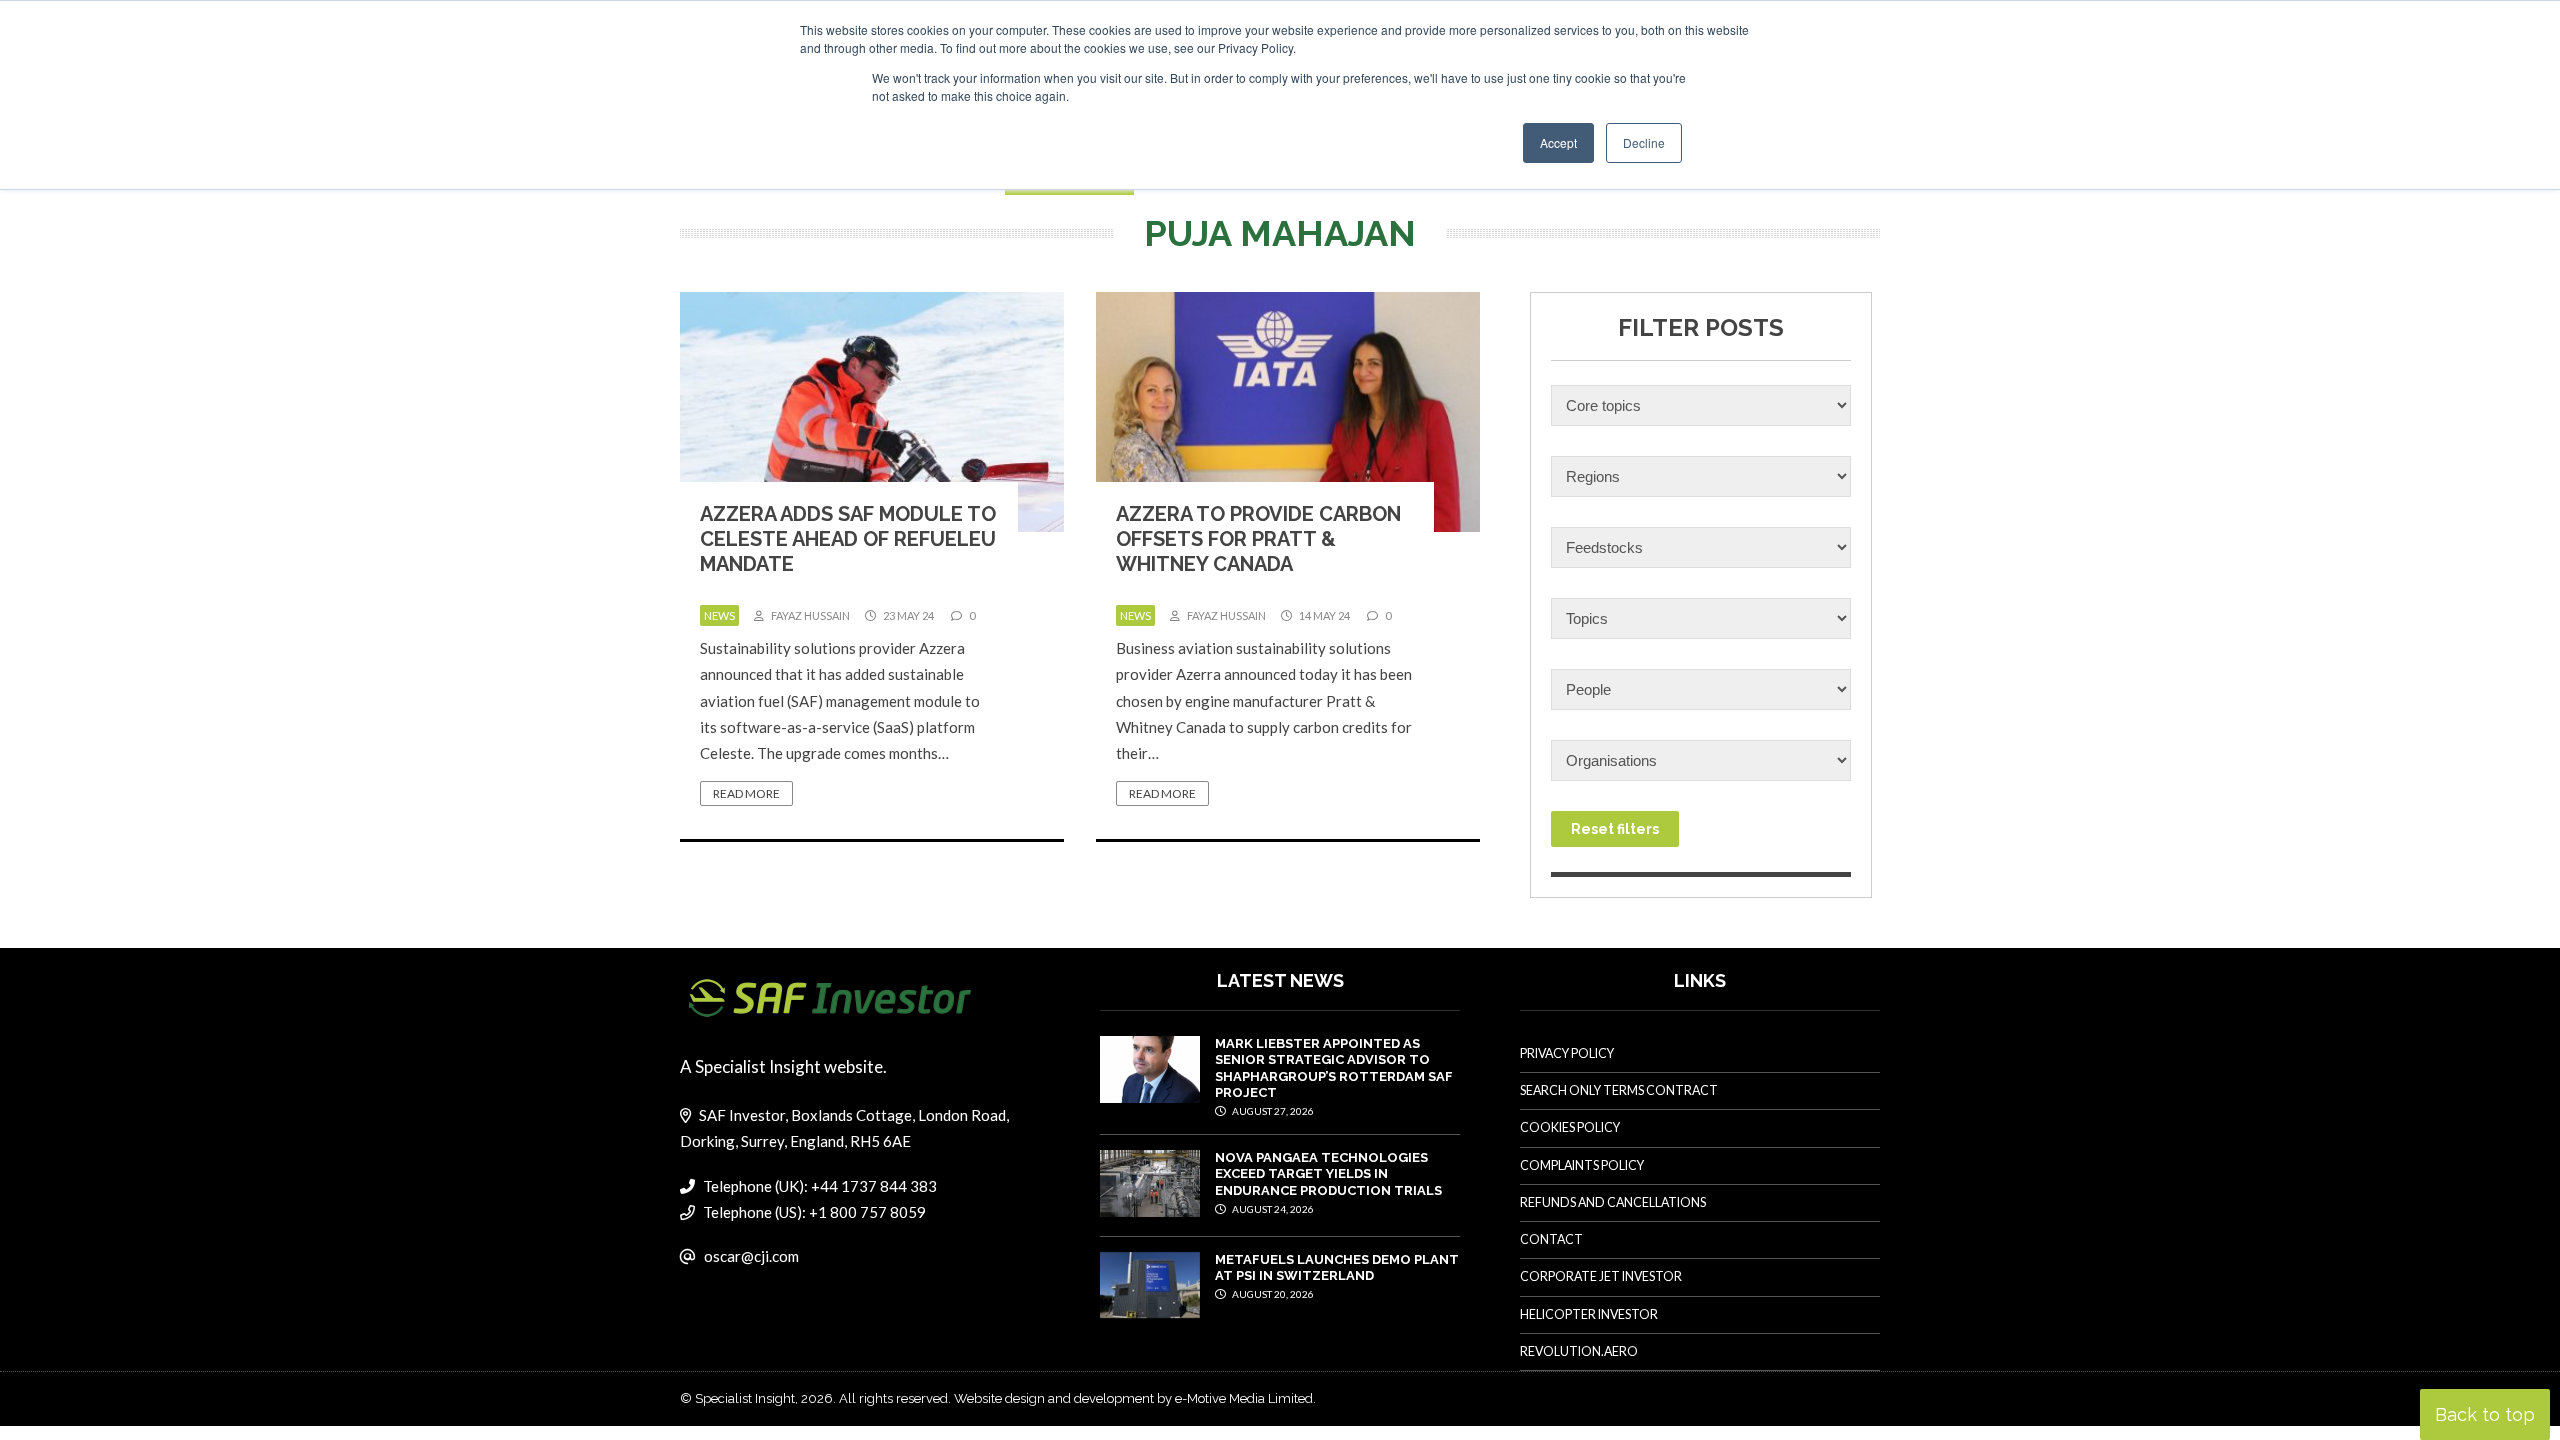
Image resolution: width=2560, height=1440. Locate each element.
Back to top (2485, 1414)
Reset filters (1615, 829)
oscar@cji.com (751, 1256)
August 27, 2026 (1272, 1111)
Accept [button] (1558, 142)
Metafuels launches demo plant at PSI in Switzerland (1337, 1267)
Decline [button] (1644, 142)
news (719, 615)
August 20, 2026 (1272, 1294)
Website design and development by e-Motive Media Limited (1133, 1398)
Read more (746, 793)
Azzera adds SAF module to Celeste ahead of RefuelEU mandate (848, 539)
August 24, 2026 (1272, 1209)
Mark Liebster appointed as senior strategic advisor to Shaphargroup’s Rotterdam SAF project (1334, 1068)
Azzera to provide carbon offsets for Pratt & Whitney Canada (1258, 539)
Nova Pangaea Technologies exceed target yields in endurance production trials (1328, 1174)
